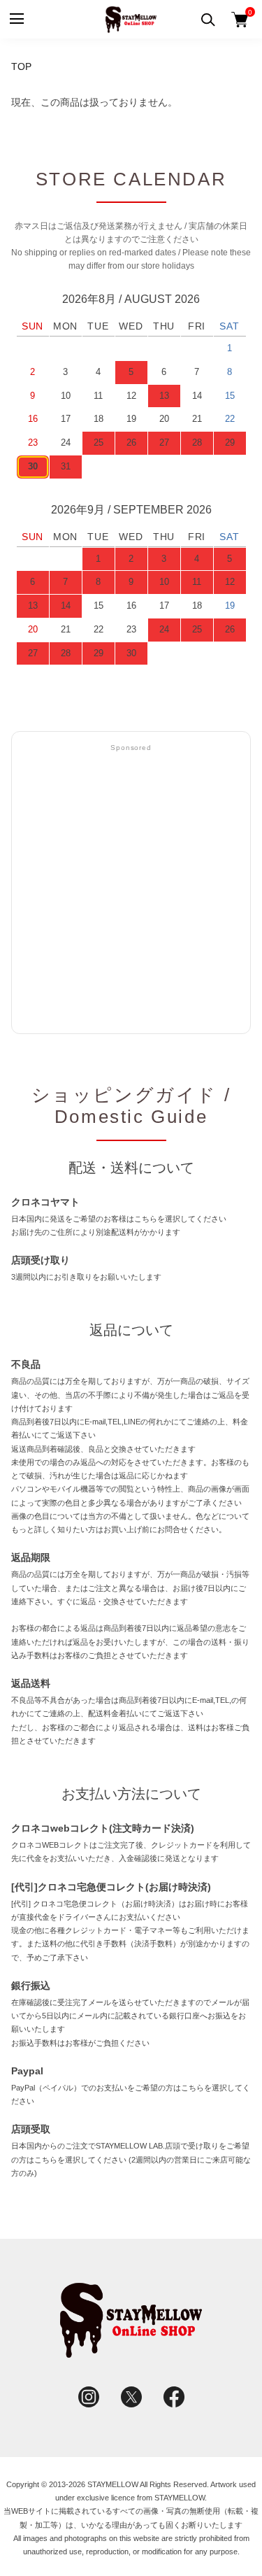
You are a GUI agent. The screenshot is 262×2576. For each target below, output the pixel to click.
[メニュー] (16, 19)
